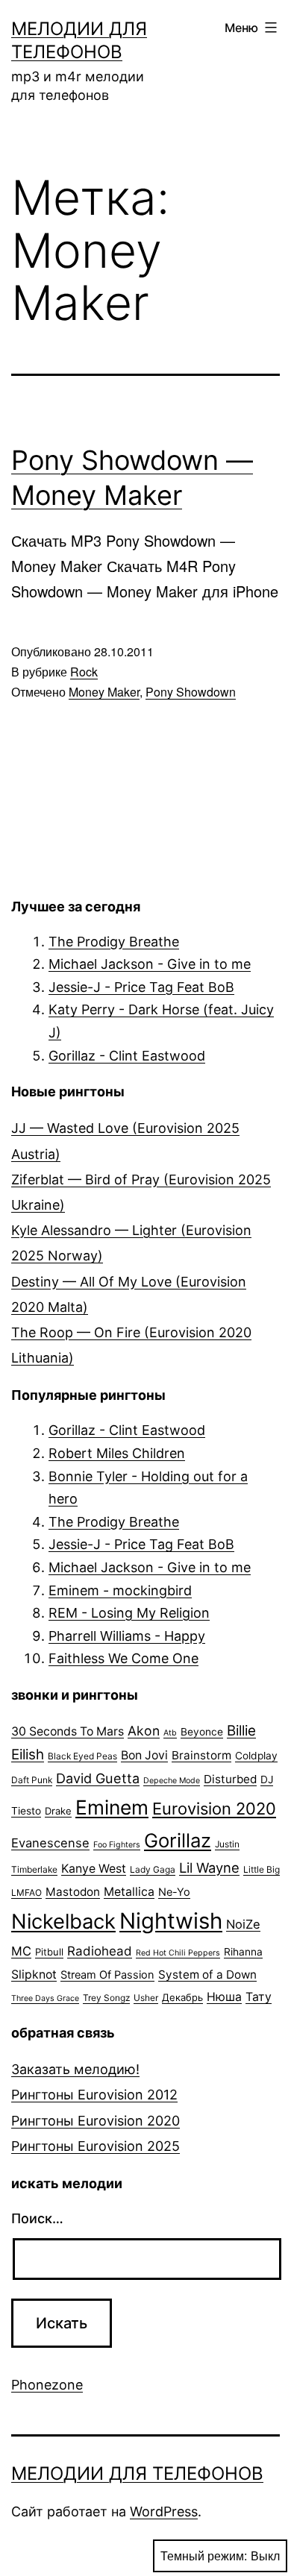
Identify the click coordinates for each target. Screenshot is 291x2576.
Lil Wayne (209, 1867)
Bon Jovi (144, 1755)
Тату (259, 1997)
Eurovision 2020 (214, 1809)
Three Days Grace (45, 1998)
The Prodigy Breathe (114, 942)
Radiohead (100, 1951)
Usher (146, 1998)
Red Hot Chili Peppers (178, 1953)
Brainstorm (201, 1755)
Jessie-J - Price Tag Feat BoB (141, 987)
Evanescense (50, 1843)
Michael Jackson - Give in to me (150, 964)
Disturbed (230, 1779)
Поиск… (37, 2218)
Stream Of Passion (107, 1975)
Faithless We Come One (123, 1658)
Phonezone (47, 2385)
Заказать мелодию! (75, 2069)
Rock (84, 672)
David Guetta (98, 1778)
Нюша (224, 1997)
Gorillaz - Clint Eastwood (127, 1056)
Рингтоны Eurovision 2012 (94, 2095)
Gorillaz (178, 1840)
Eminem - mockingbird (120, 1590)
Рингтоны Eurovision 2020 (96, 2121)
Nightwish (171, 1921)
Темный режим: (204, 2555)
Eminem (112, 1807)
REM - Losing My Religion (129, 1613)
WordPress (164, 2511)
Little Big (262, 1869)
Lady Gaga (153, 1869)
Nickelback (63, 1922)
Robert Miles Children (117, 1453)
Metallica (129, 1892)
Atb (170, 1733)
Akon (144, 1731)
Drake (58, 1811)
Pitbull (49, 1952)
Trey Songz (106, 1998)
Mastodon (73, 1892)
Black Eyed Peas (82, 1756)
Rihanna (243, 1952)
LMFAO (26, 1892)
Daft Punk (32, 1780)
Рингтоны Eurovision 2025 (96, 2146)
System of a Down (207, 1975)
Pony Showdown (191, 692)
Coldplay (256, 1756)
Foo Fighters (117, 1845)
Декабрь (182, 1997)
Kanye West (94, 1869)
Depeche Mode (172, 1781)
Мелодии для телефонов (137, 2473)
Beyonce (202, 1732)
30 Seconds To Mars (68, 1731)
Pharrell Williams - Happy (127, 1636)
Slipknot (34, 1975)
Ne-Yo (174, 1892)
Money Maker (104, 692)
